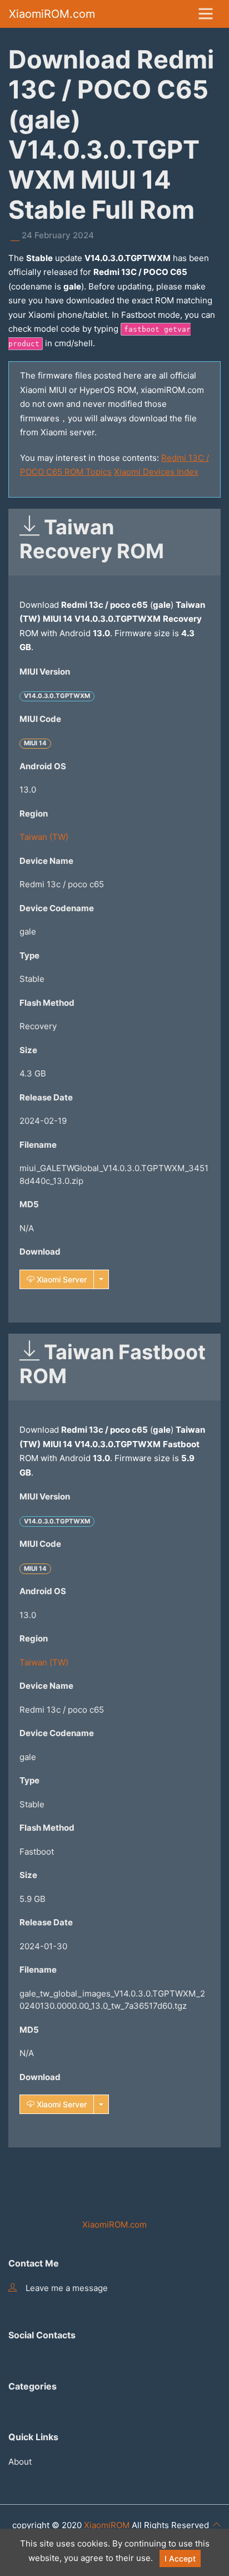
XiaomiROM (107, 2525)
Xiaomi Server (61, 1279)
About (20, 2462)
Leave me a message (67, 2288)
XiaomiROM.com (52, 14)
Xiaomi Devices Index (156, 472)
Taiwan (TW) (44, 837)
